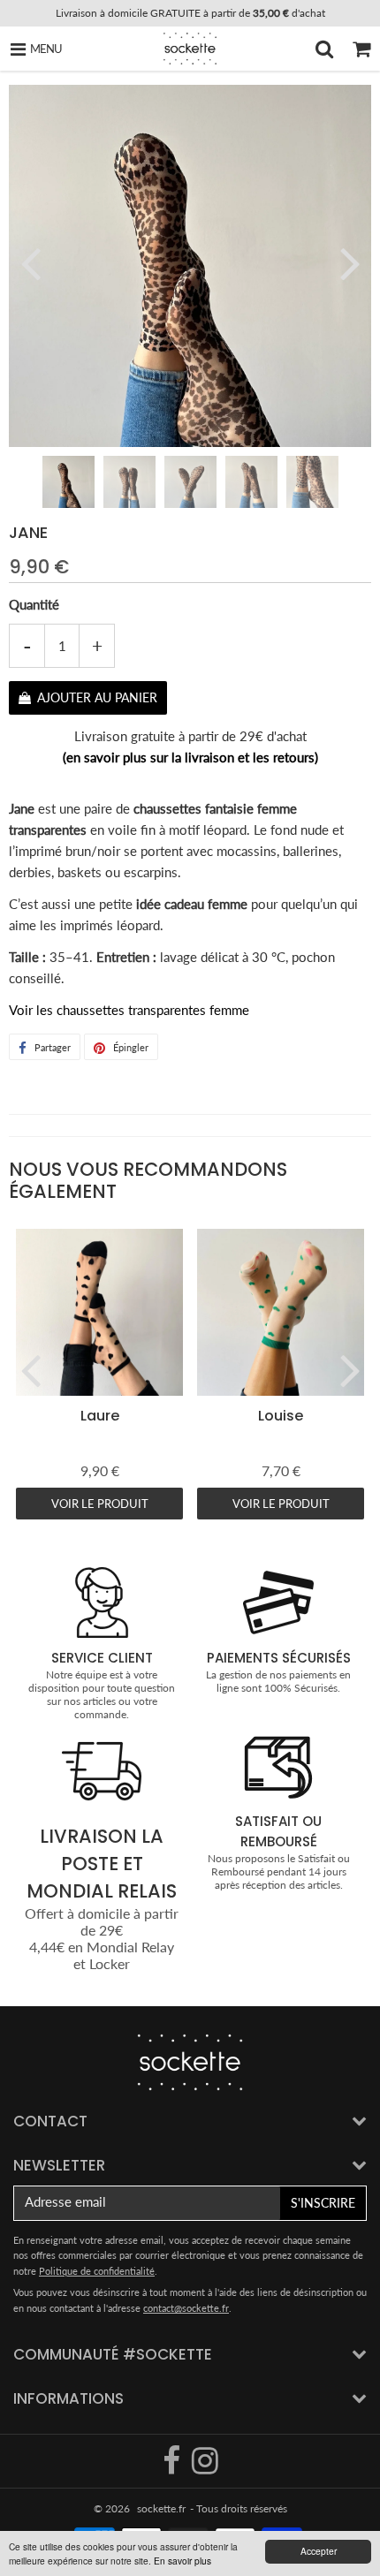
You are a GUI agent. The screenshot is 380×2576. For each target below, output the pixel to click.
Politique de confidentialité (97, 2271)
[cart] (361, 49)
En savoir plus (182, 2561)
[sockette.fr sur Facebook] (173, 2468)
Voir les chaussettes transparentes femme (129, 1010)
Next (350, 262)
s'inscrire (323, 2203)
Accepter (319, 2551)
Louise (281, 1416)
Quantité (34, 604)
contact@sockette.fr (186, 2308)
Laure (100, 1416)
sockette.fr (161, 2508)
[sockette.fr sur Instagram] (205, 2468)
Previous (30, 262)
